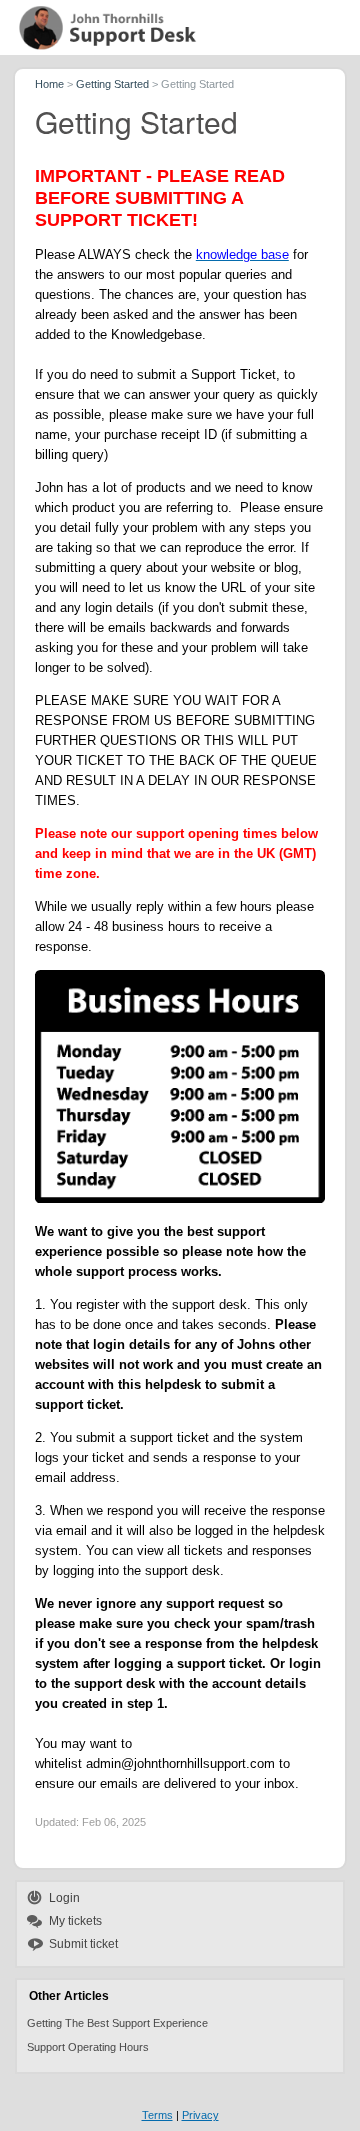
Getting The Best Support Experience (117, 2023)
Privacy (200, 2115)
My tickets (75, 1921)
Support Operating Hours (88, 2047)
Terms (157, 2115)
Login (64, 1898)
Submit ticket (83, 1944)
